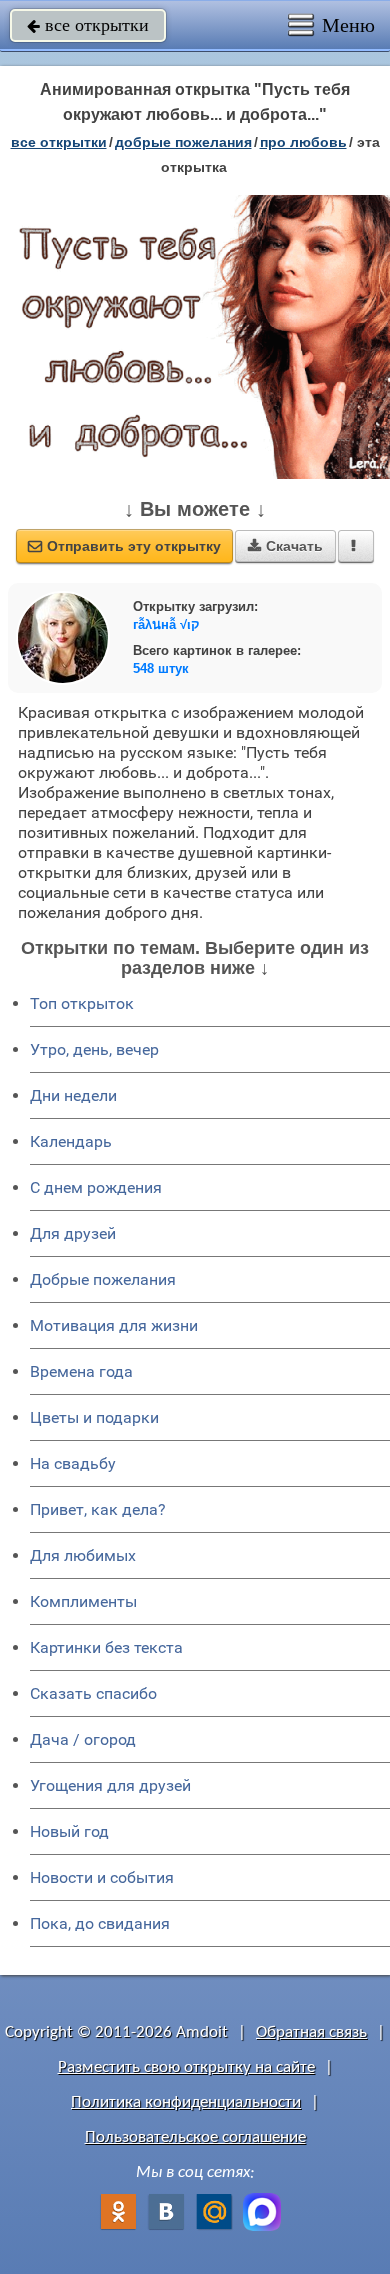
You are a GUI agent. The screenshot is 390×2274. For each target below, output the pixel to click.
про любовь (303, 142)
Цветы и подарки (94, 1417)
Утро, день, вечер (94, 1049)
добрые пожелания (183, 142)
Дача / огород (83, 1739)
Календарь (71, 1141)
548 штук (161, 668)
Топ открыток (82, 1003)
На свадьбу (73, 1463)
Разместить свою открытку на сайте (186, 2067)
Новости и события (102, 1877)
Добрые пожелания (103, 1279)
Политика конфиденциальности (186, 2102)
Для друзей (73, 1233)
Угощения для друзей (110, 1785)
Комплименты (83, 1601)
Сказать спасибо (93, 1693)
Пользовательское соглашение (195, 2137)
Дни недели (73, 1095)
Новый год (69, 1831)
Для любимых (83, 1555)
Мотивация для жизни (114, 1325)
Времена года (81, 1371)
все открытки (88, 25)
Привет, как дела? (98, 1509)
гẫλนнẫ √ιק (166, 624)
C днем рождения (96, 1187)
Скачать (285, 546)
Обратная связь (311, 2032)
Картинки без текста (106, 1647)
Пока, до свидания (100, 1923)
